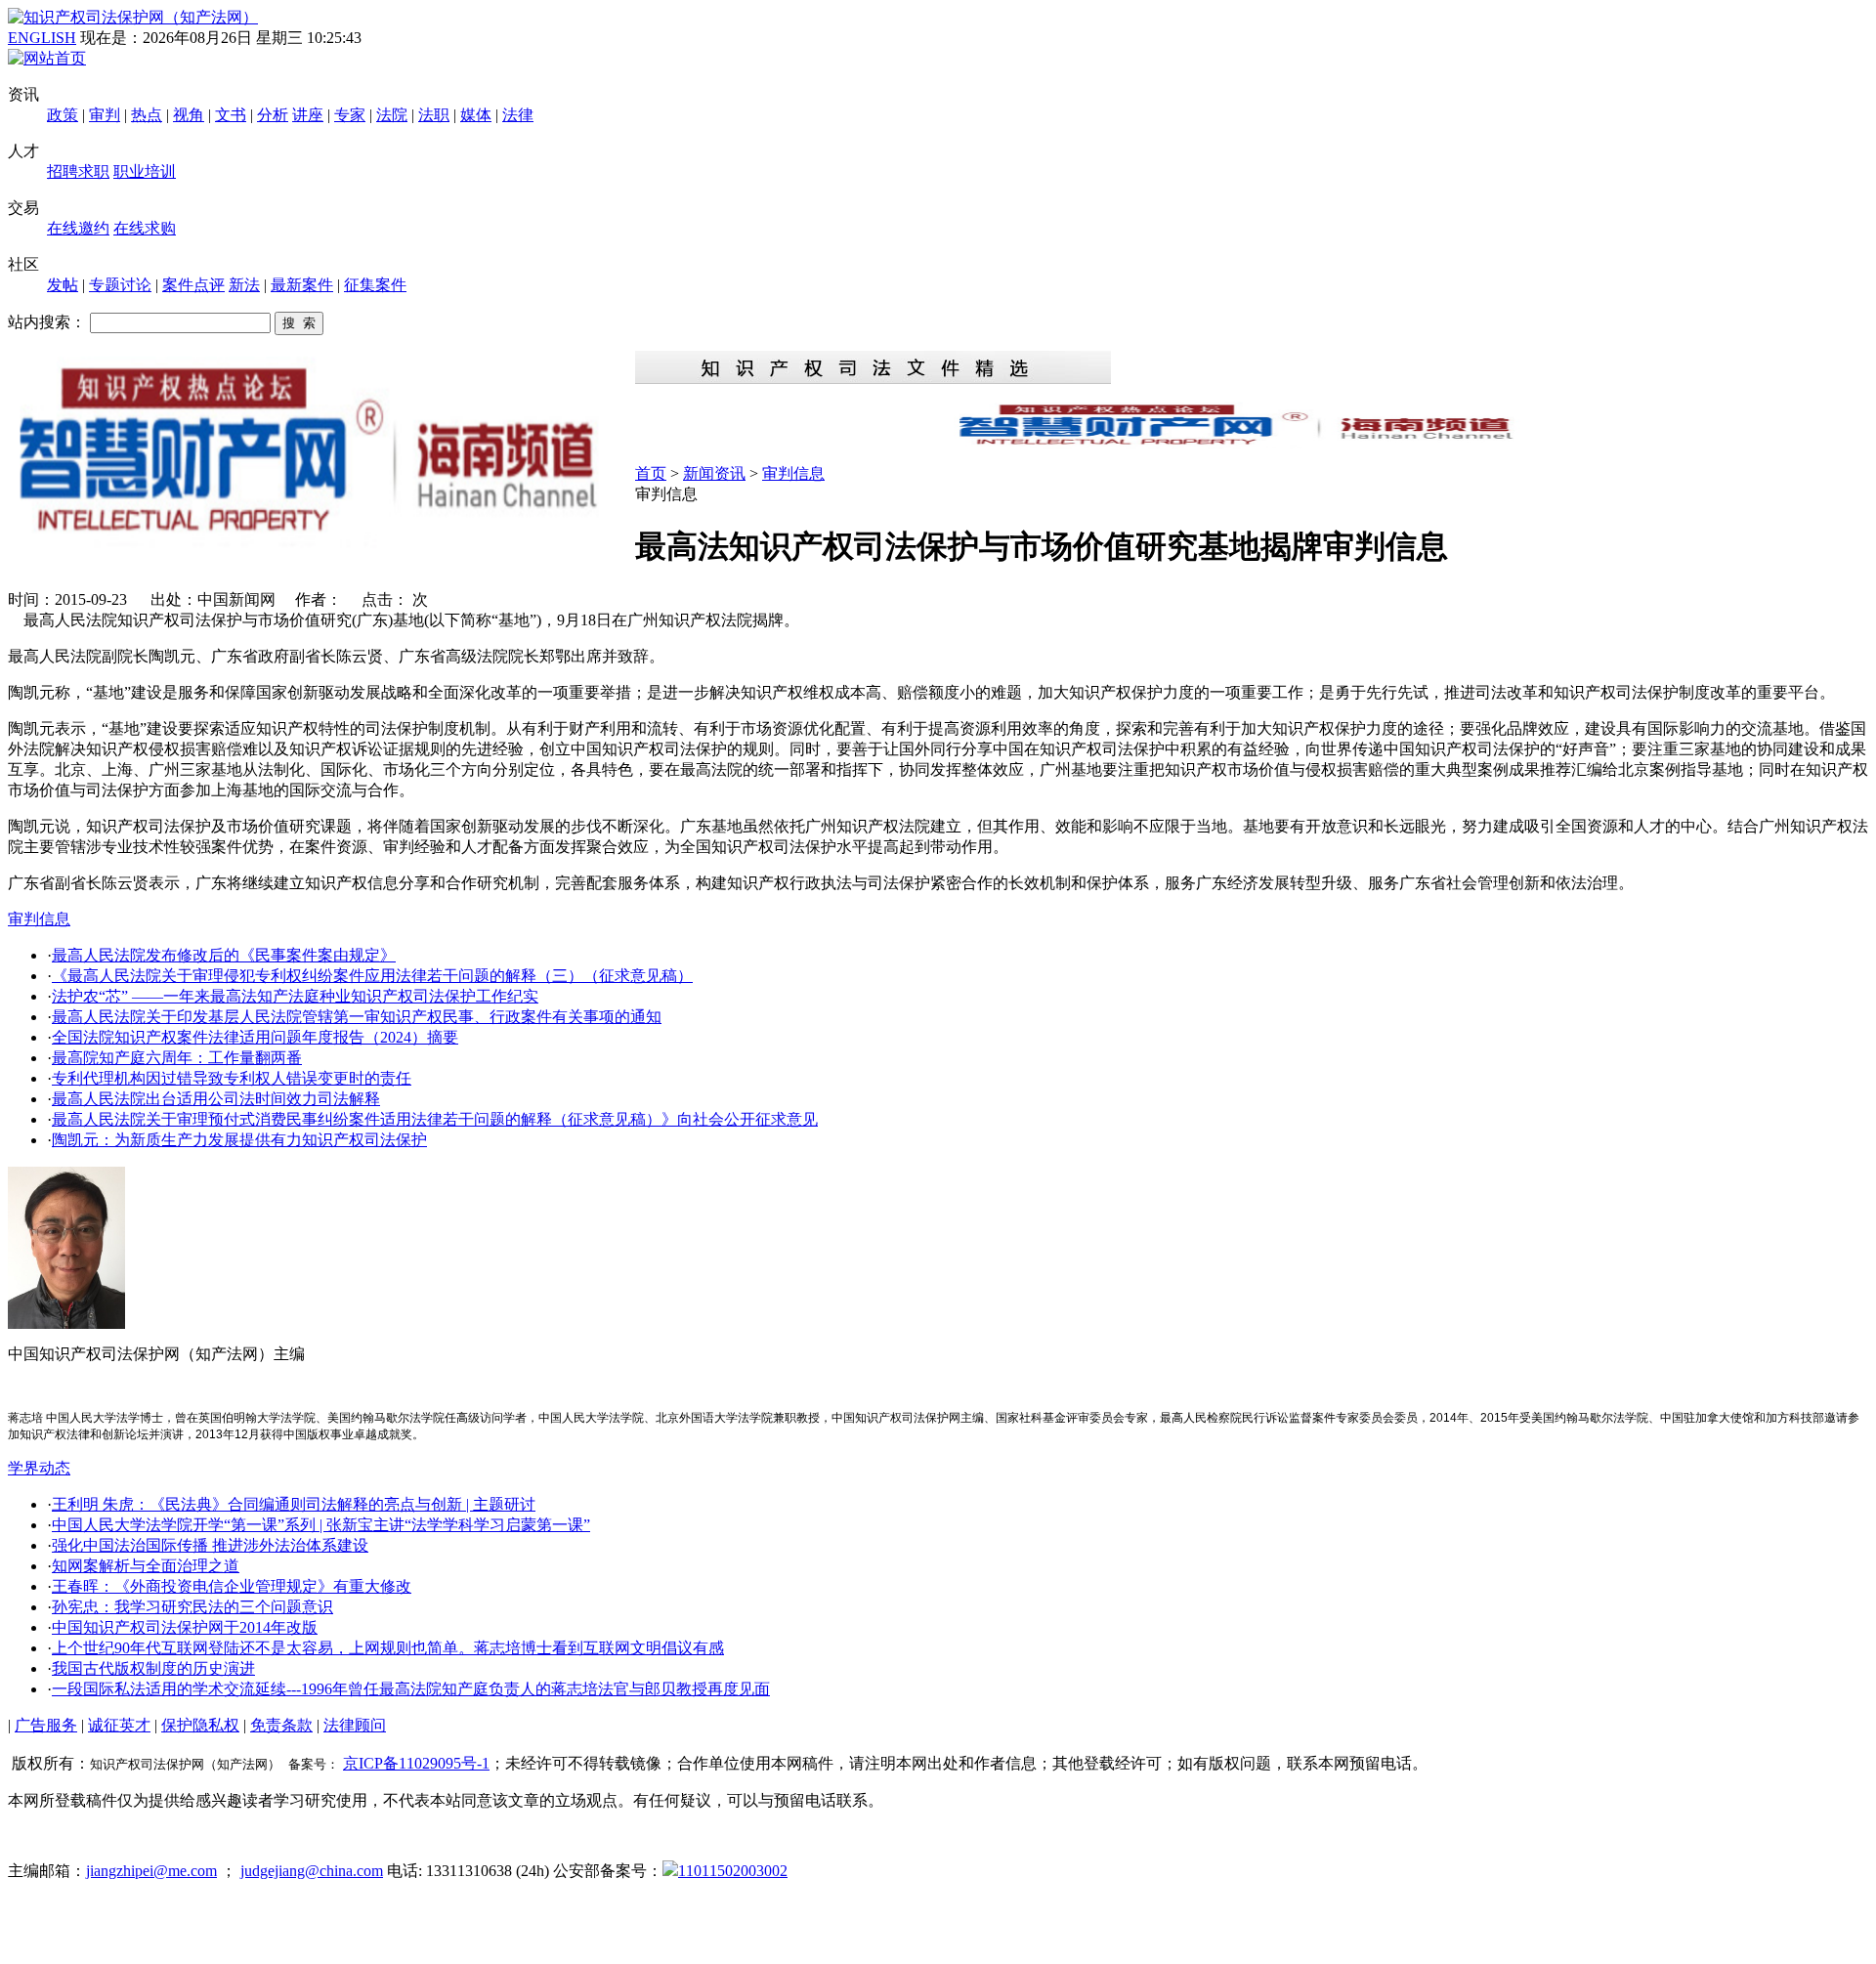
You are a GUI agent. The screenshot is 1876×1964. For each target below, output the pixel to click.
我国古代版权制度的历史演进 (153, 1668)
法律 (518, 115)
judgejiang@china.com (312, 1871)
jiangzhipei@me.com (151, 1871)
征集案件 (375, 285)
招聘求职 (78, 171)
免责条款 (281, 1725)
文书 (231, 115)
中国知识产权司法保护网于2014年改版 (185, 1627)
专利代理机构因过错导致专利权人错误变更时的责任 (232, 1078)
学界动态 (39, 1468)
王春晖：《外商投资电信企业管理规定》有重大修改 (232, 1586)
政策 (63, 115)
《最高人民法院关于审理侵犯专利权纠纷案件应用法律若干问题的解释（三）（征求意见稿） (372, 976)
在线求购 (145, 228)
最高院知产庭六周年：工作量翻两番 (177, 1058)
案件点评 (193, 285)
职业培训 (145, 171)
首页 (651, 473)
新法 (244, 285)
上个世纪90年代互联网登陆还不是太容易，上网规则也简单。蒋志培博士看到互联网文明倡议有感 (388, 1648)
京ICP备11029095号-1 (416, 1763)
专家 (350, 115)
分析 (273, 115)
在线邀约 (78, 228)
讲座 (308, 115)
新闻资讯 (714, 473)
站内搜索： (47, 322)
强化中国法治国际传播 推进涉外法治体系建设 (210, 1545)
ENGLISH (42, 38)
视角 (189, 115)
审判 (105, 115)
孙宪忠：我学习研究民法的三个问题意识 (192, 1607)
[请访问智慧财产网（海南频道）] (1252, 443)
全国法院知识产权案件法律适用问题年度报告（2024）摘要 (255, 1037)
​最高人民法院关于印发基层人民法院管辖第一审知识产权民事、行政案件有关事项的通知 (357, 1017)
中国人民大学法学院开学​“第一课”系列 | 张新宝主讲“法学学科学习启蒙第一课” (321, 1525)
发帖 (63, 285)
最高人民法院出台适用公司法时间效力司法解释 (216, 1099)
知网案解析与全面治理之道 (146, 1566)
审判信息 (793, 473)
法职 (434, 115)
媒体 (476, 115)
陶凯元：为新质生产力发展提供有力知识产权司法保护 (239, 1140)
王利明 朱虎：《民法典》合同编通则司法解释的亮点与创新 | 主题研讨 (294, 1504)
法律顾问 (355, 1725)
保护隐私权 (200, 1725)
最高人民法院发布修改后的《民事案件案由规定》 (224, 955)
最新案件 (302, 285)
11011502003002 (733, 1871)
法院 (392, 115)
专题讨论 (120, 285)
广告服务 (46, 1725)
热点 (147, 115)
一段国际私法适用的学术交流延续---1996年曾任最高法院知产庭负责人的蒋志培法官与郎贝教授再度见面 (411, 1689)
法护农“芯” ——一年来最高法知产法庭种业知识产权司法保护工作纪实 (295, 996)
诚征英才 (119, 1725)
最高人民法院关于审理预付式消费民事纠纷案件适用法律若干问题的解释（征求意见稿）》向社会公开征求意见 (435, 1119)
